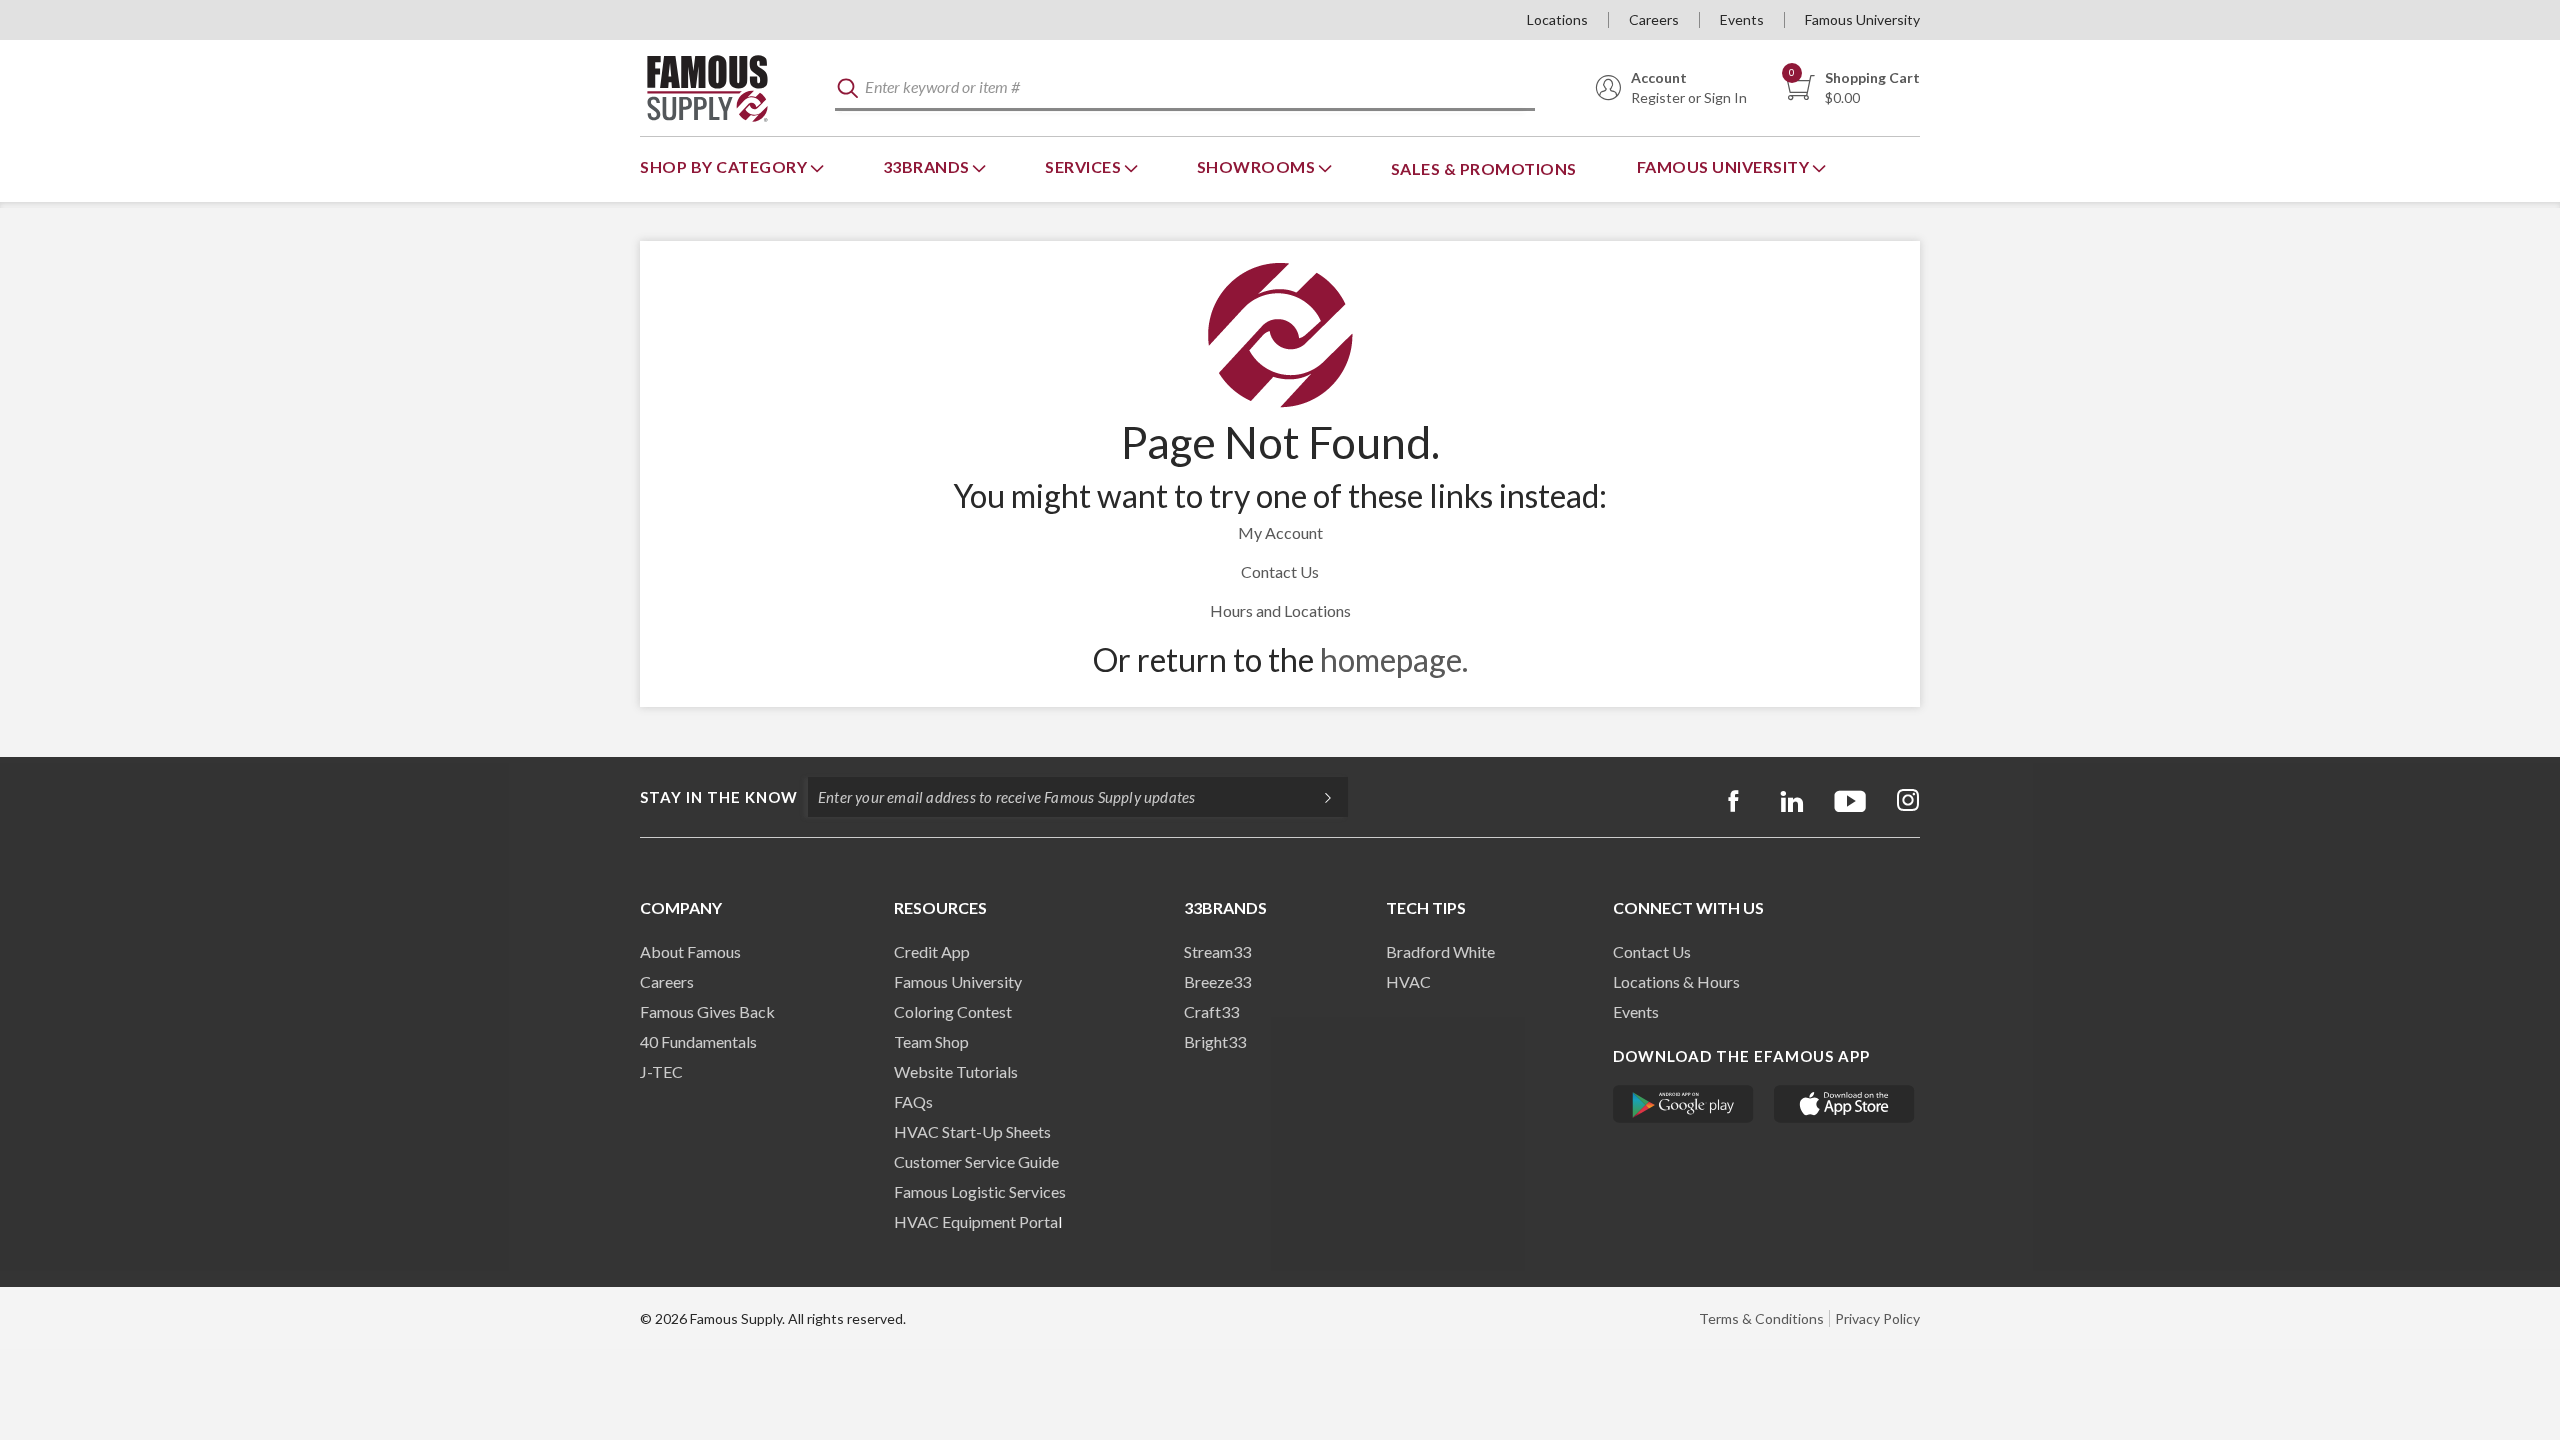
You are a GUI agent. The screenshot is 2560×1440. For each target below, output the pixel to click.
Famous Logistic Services (980, 1191)
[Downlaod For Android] (1683, 1104)
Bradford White (1440, 951)
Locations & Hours (1676, 981)
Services (1085, 166)
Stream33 (1217, 951)
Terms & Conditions (1761, 1318)
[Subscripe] (1318, 797)
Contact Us (1280, 571)
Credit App (932, 951)
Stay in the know (719, 797)
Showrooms (1258, 166)
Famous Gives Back (707, 1011)
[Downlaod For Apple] (1844, 1104)
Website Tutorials (956, 1071)
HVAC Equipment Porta (976, 1221)
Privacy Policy (1877, 1318)
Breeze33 (1217, 981)
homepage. (1394, 659)
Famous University (1862, 19)
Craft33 (1211, 1011)
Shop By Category (725, 166)
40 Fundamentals (698, 1041)
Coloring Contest (953, 1011)
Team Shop (931, 1041)
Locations (1557, 19)
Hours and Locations (1280, 610)
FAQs (913, 1101)
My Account (1280, 532)
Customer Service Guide (976, 1161)
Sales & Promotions (1484, 168)
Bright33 (1215, 1041)
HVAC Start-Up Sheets (972, 1131)
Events (1742, 19)
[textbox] (1185, 88)
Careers (1654, 19)
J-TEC (661, 1071)
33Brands (928, 166)
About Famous (690, 951)
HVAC (1408, 981)
